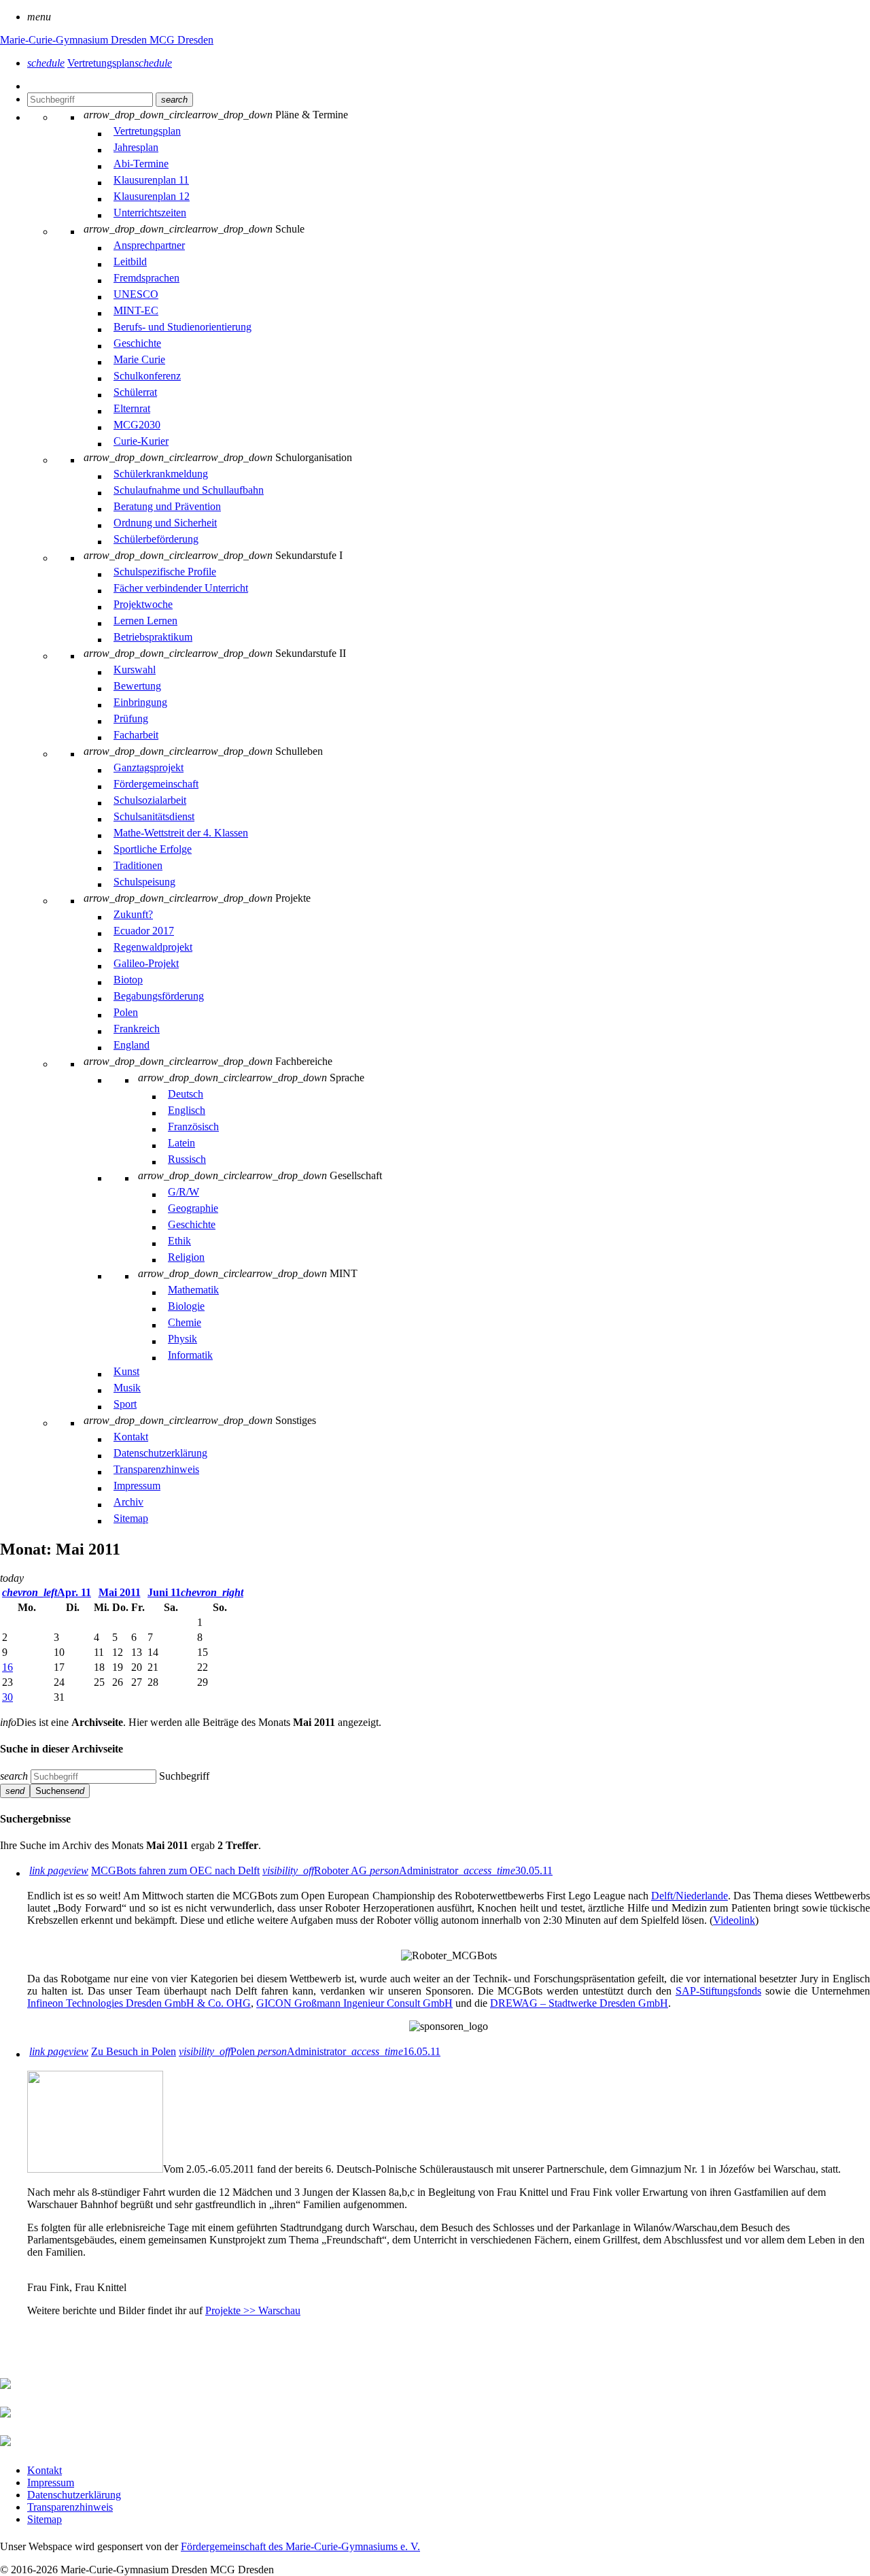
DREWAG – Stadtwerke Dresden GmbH (579, 2003)
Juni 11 (195, 1592)
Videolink (734, 1920)
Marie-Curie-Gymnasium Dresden (75, 40)
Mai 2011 (120, 1592)
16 (7, 1667)
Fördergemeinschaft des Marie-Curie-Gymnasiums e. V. (300, 2546)
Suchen (60, 1791)
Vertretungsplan (120, 63)
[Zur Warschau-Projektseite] (95, 2169)
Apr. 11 (47, 1592)
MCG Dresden (181, 40)
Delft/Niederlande (690, 1896)
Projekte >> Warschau (253, 2310)
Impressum (51, 2482)
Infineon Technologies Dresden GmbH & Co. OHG (139, 2003)
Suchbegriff (184, 1776)
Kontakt (45, 2470)
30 (7, 1697)
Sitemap (45, 2519)
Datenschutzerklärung (74, 2495)
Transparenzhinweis (70, 2507)
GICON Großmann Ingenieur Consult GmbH (354, 2003)
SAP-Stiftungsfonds (718, 1991)
